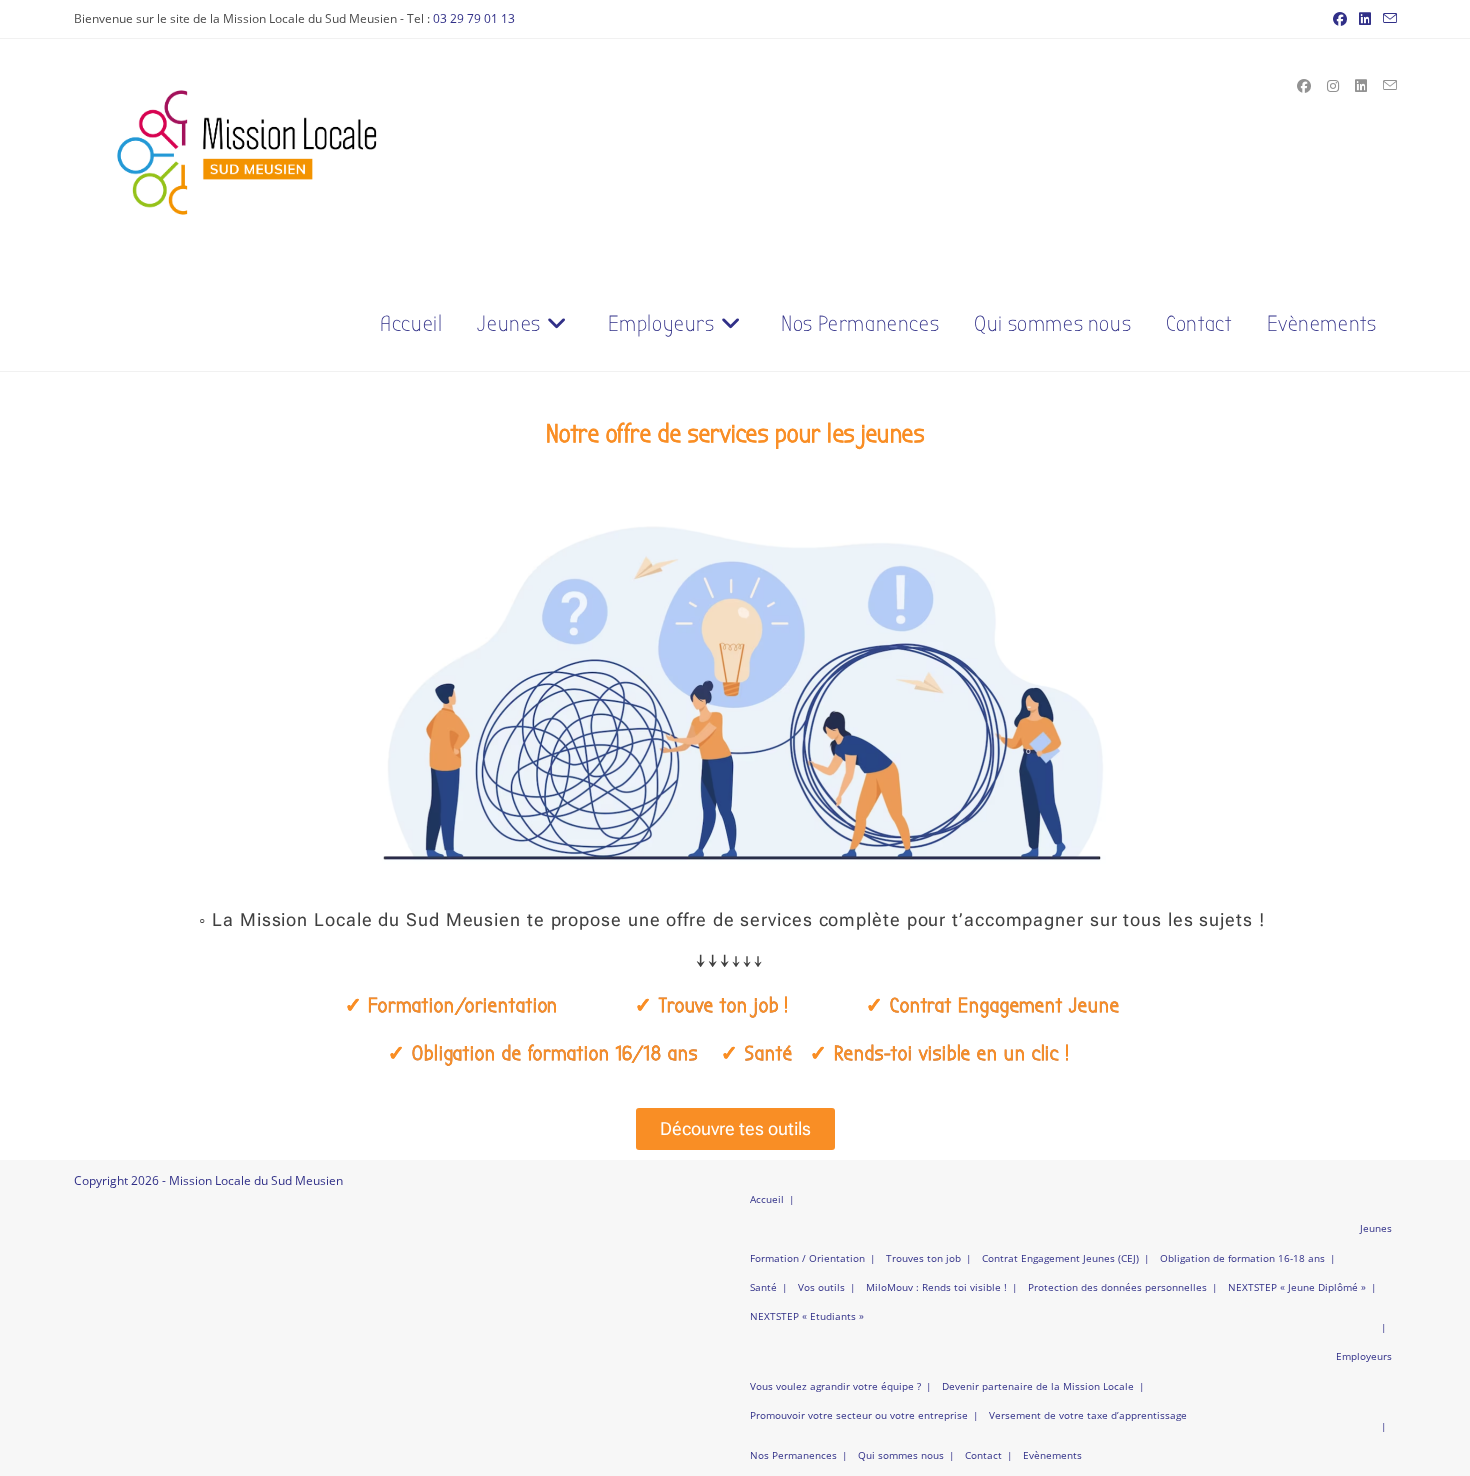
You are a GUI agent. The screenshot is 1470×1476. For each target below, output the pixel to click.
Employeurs (1364, 1356)
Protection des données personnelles (1117, 1287)
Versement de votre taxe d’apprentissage (1088, 1415)
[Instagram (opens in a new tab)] (1333, 86)
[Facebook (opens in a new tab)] (1340, 19)
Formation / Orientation (807, 1258)
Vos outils (821, 1287)
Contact (983, 1455)
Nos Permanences (793, 1455)
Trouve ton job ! (724, 1005)
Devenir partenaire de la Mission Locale (1038, 1386)
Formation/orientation (463, 1005)
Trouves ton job (923, 1258)
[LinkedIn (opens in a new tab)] (1365, 19)
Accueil (767, 1199)
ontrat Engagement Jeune (1005, 1005)
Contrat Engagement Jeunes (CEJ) (1060, 1258)
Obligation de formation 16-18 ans (1242, 1258)
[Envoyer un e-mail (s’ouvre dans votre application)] (1387, 19)
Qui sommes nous (901, 1455)
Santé (763, 1287)
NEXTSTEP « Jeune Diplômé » (1297, 1287)
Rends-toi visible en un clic (949, 1053)
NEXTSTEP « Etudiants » (807, 1316)
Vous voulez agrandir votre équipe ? (835, 1386)
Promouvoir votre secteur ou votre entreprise (859, 1415)
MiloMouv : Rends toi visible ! (936, 1287)
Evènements (1052, 1455)
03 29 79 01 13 (474, 18)
